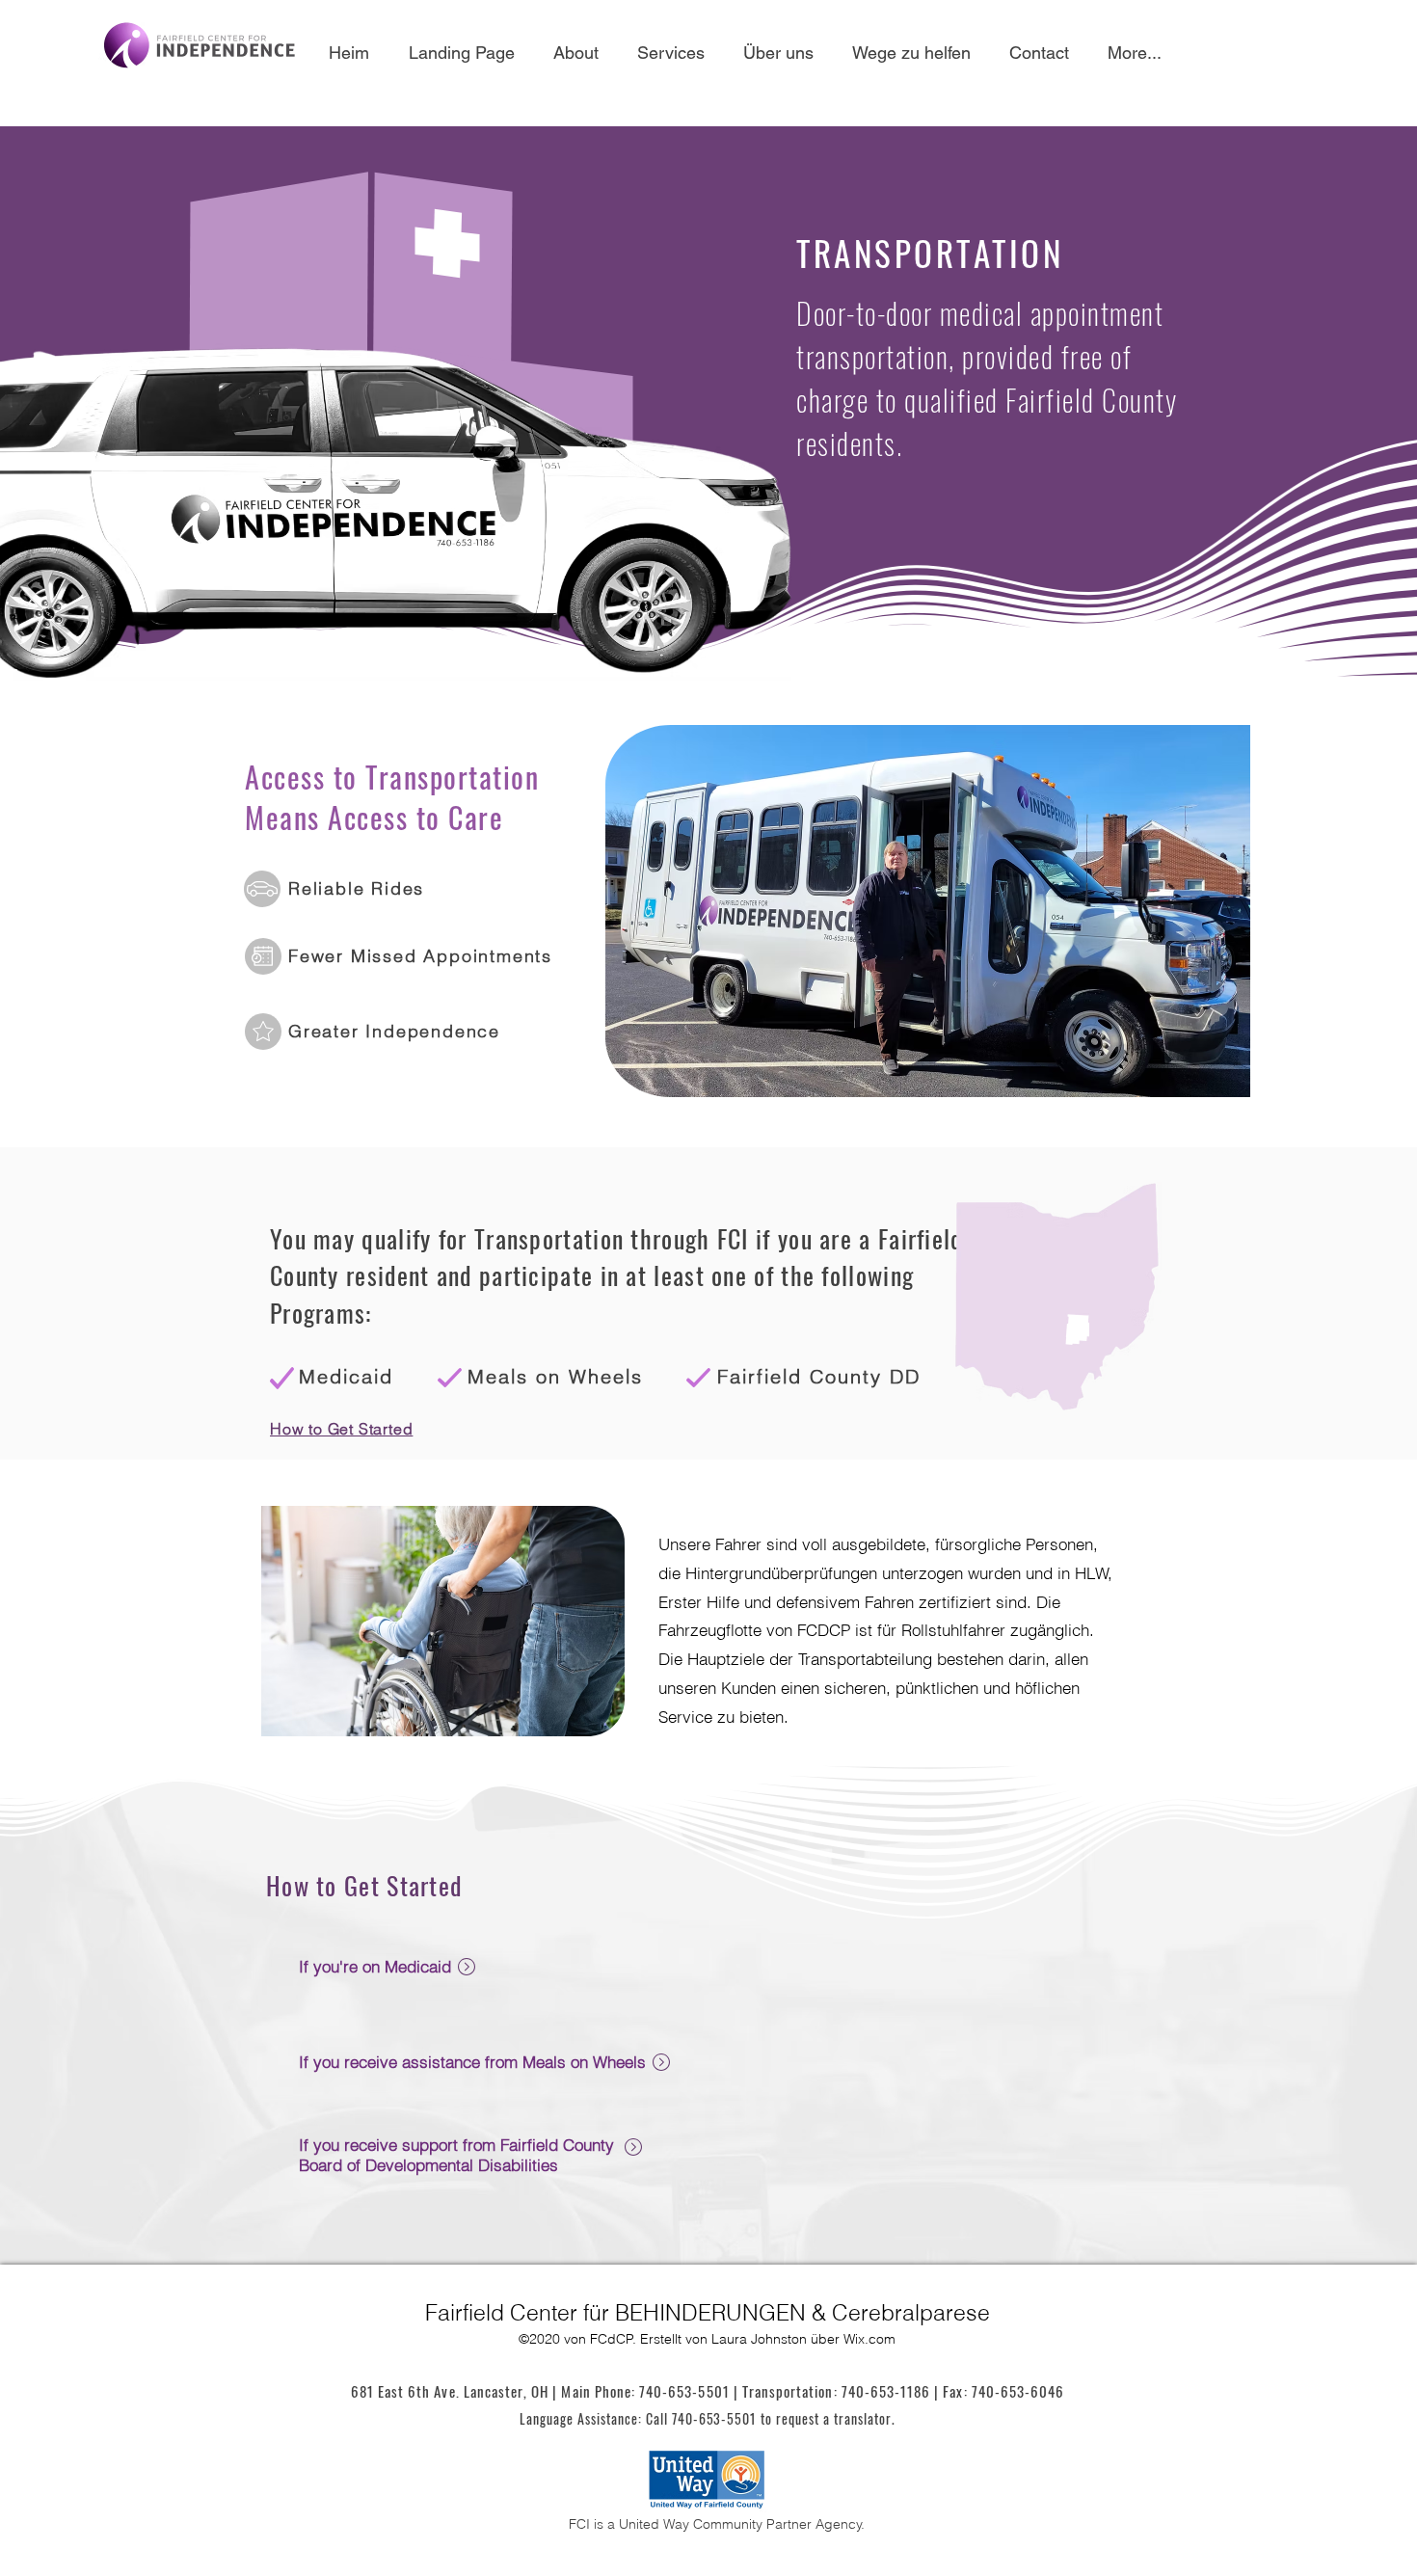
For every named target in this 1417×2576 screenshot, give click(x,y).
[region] (729, 1989)
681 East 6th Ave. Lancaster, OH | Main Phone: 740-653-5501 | (547, 2391)
